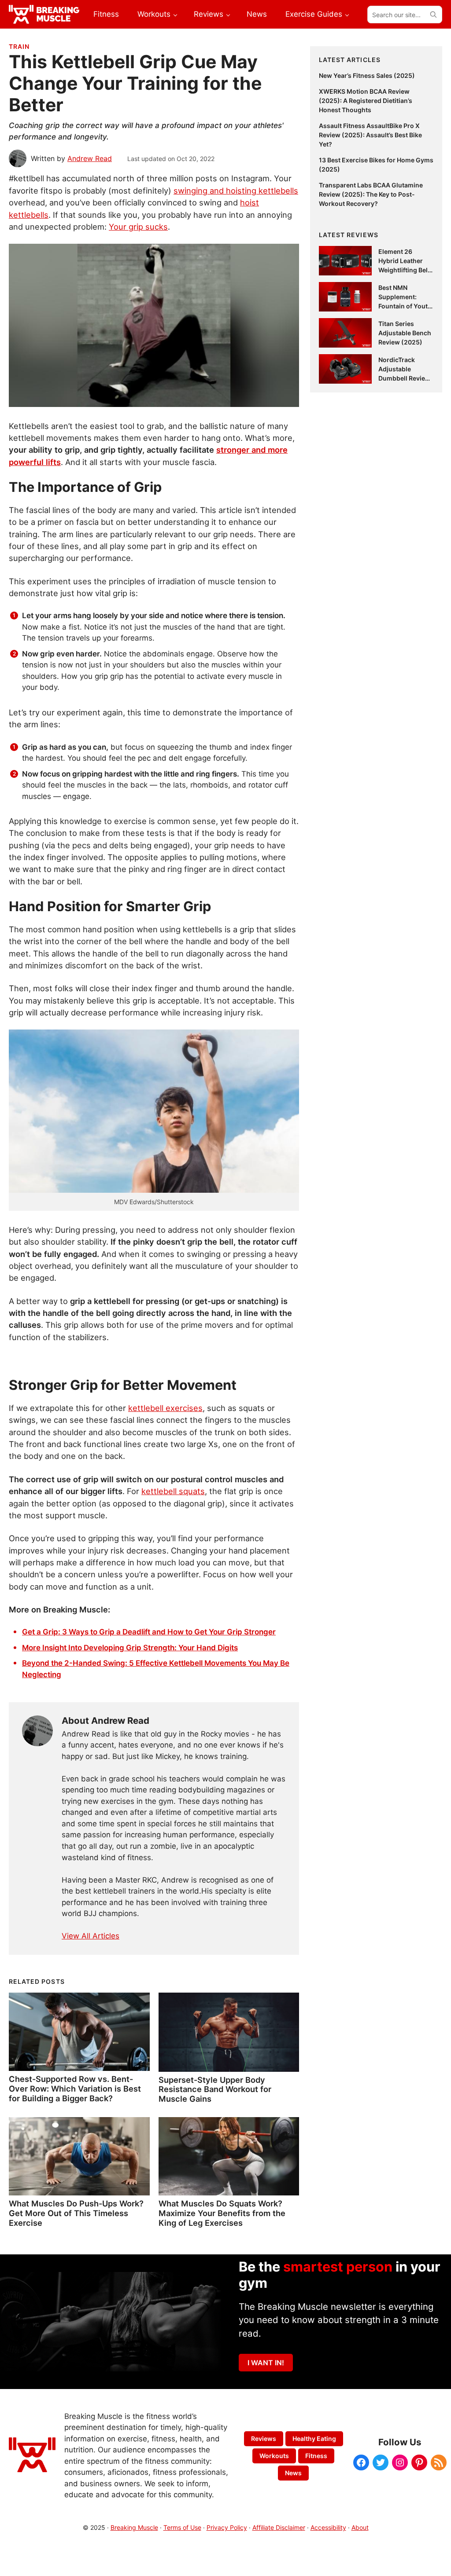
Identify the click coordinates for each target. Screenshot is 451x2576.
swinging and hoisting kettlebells (236, 191)
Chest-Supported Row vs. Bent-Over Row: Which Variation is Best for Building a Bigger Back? (75, 2089)
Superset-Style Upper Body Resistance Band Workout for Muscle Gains (215, 2089)
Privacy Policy (227, 2527)
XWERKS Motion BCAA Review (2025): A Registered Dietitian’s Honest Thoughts (366, 101)
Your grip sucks (138, 227)
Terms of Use (182, 2527)
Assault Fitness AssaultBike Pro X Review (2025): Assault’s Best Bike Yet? (370, 135)
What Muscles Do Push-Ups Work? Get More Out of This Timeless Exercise (76, 2213)
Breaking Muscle (134, 2527)
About (360, 2527)
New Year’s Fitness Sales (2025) (367, 75)
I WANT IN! (266, 2363)
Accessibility (328, 2527)
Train (19, 46)
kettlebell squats (173, 1491)
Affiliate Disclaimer (279, 2527)
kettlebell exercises (165, 1408)
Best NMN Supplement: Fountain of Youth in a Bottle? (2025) (405, 306)
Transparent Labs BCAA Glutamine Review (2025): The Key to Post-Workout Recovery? (371, 194)
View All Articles (91, 1936)
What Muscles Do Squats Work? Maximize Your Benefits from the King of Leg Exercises (222, 2213)
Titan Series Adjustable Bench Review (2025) (405, 333)
